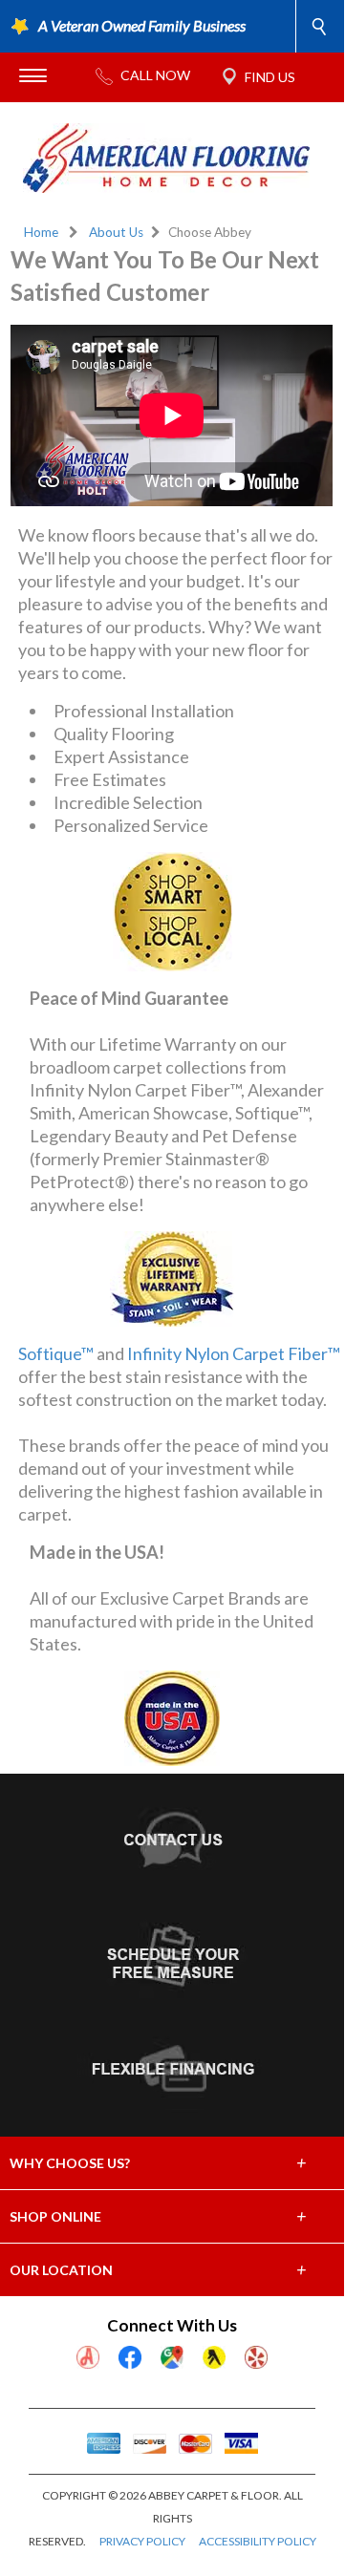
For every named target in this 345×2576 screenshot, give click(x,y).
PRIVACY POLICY (142, 2541)
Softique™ (56, 1353)
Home (41, 232)
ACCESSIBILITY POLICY (258, 2541)
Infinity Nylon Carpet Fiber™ (234, 1353)
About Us (116, 232)
